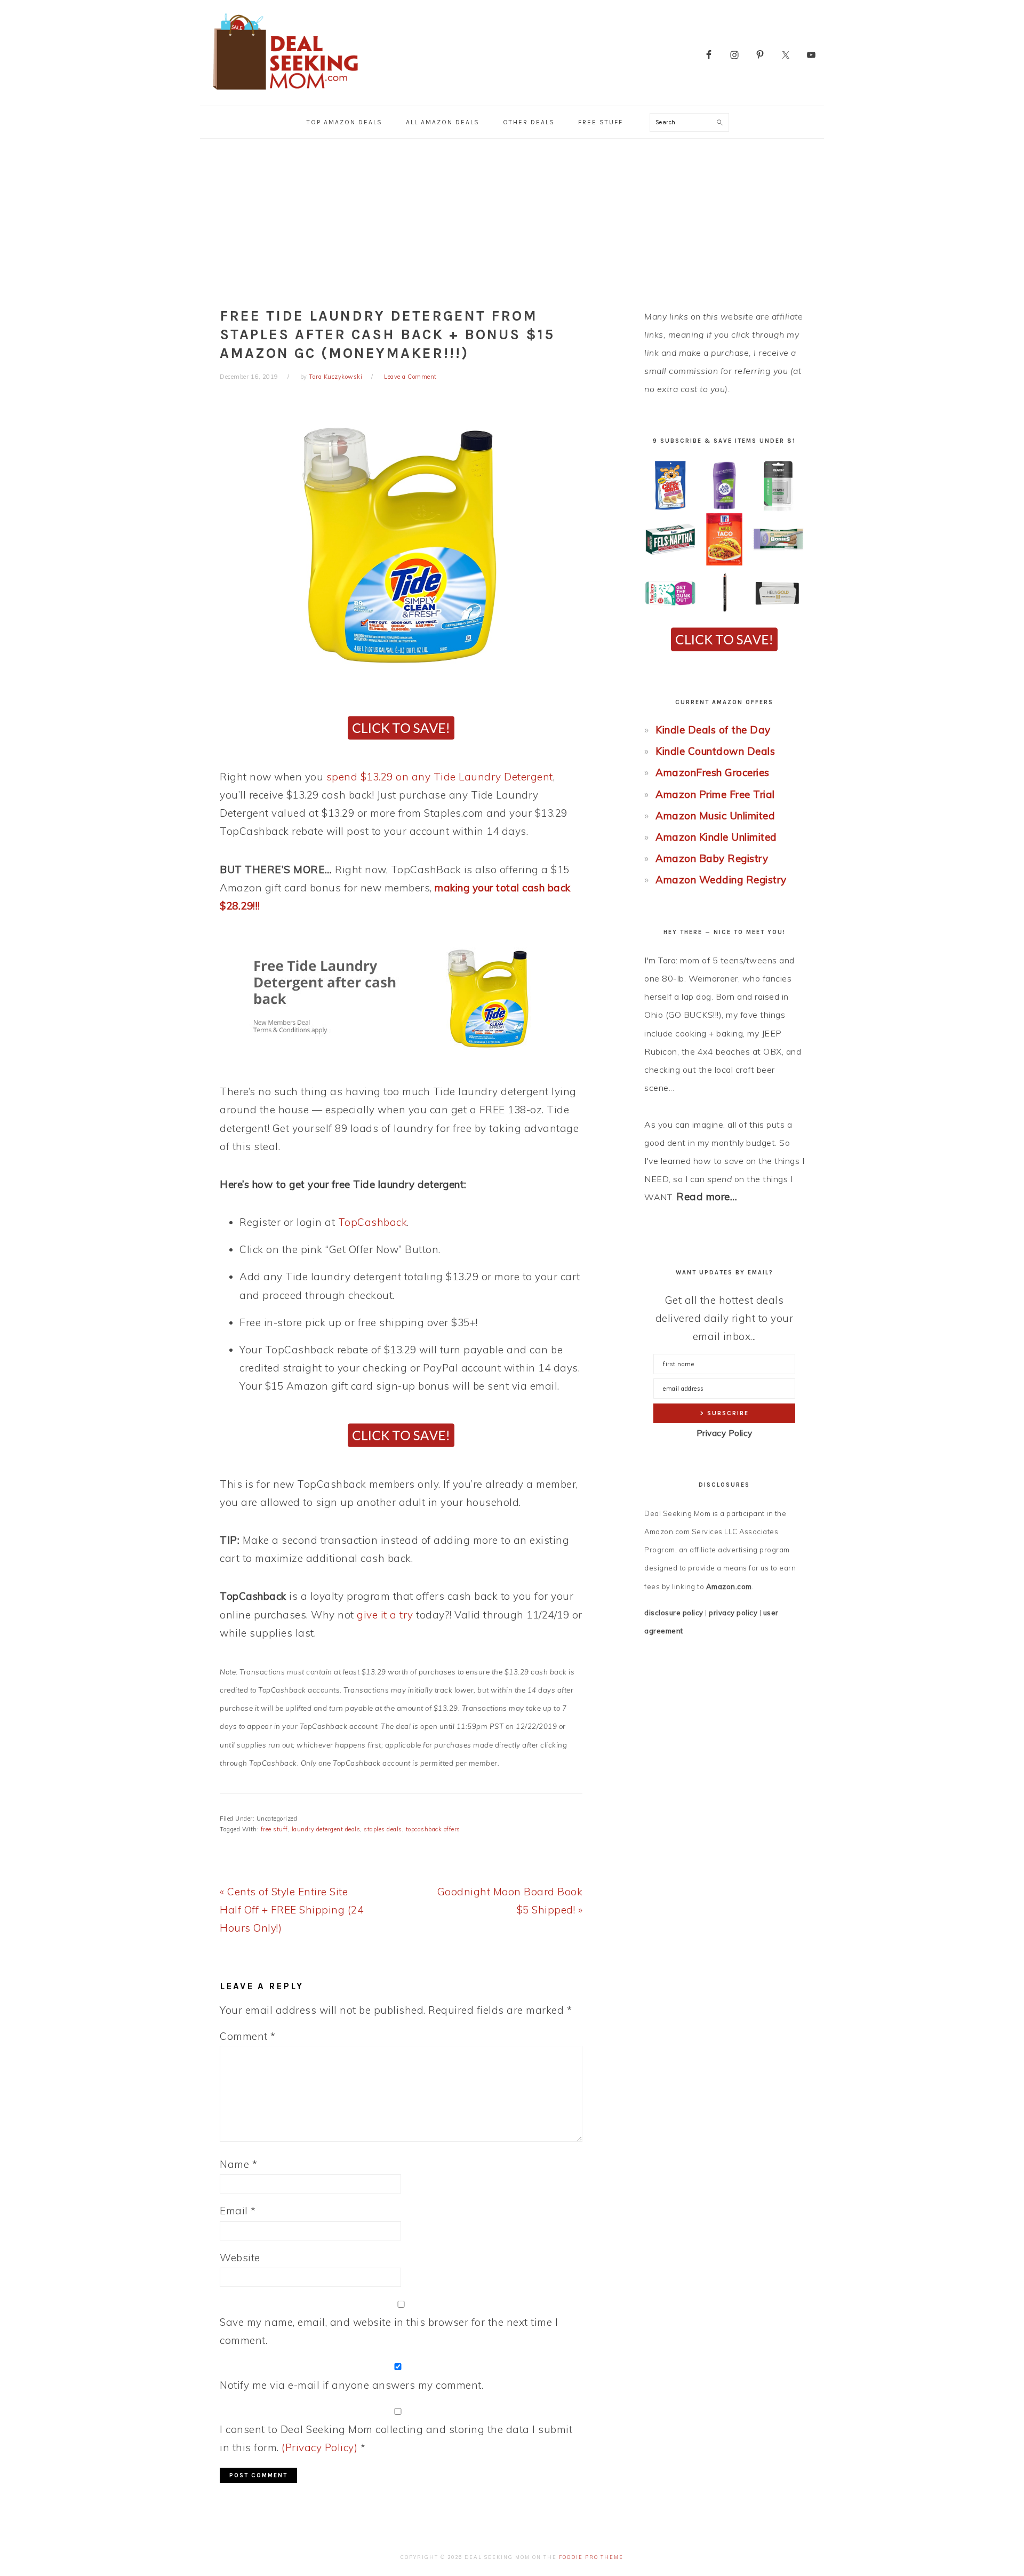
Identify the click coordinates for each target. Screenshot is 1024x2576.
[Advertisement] (512, 219)
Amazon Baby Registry (712, 858)
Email (238, 2211)
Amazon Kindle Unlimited (716, 837)
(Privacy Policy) (319, 2447)
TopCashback (373, 1222)
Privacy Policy (725, 1433)
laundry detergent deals (326, 1829)
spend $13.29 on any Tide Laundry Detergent (440, 777)
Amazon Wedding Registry (721, 880)
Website (240, 2258)
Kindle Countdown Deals (715, 751)
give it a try (385, 1615)
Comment (248, 2036)
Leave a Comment (410, 377)
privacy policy (733, 1613)
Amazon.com (729, 1586)
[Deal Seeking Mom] (285, 93)
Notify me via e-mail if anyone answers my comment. (351, 2385)
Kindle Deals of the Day (713, 730)
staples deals (383, 1829)
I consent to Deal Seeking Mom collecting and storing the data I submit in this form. (396, 2438)
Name (238, 2164)
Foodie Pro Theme (591, 2557)
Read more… (707, 1197)
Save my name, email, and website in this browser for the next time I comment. (389, 2331)
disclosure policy (674, 1613)
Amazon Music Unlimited (715, 816)
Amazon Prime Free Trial (715, 794)
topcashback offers (433, 1829)
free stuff (274, 1829)
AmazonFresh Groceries (713, 772)
